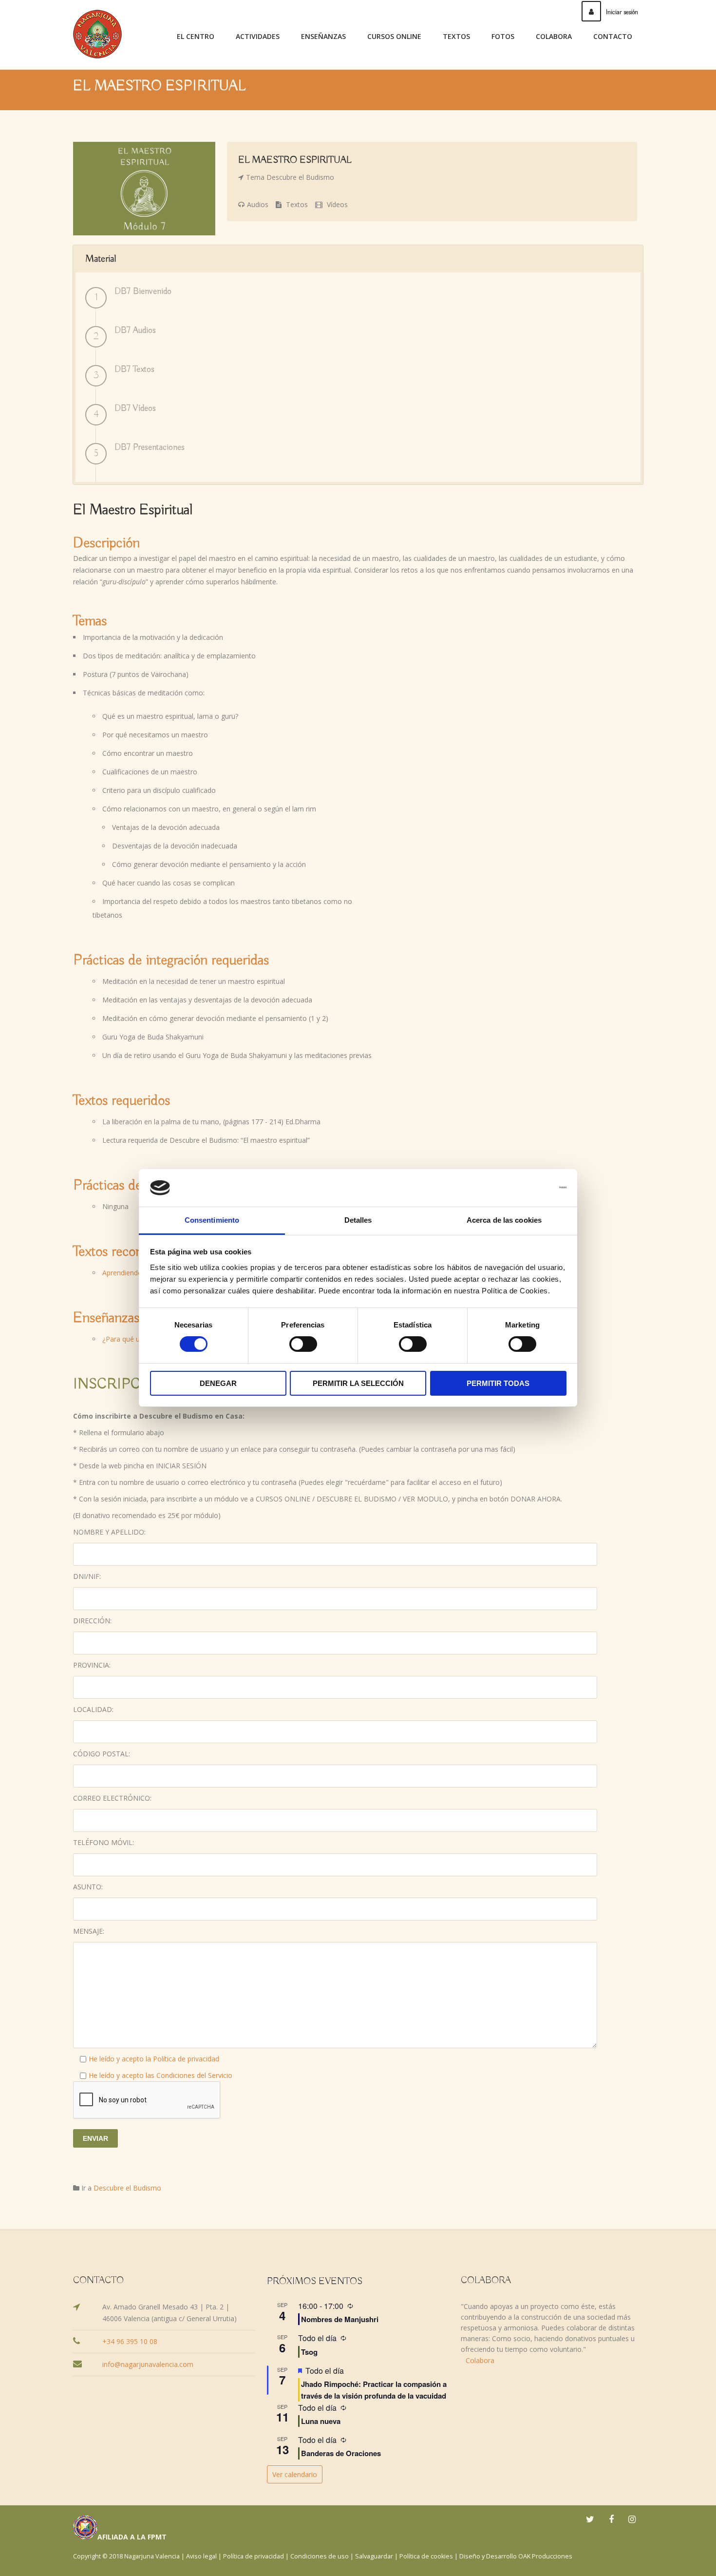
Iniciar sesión (622, 12)
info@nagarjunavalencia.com (148, 2364)
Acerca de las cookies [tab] (504, 1220)
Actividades (258, 36)
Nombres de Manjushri (340, 2319)
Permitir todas (498, 1383)
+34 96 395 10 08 (130, 2341)
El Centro (196, 36)
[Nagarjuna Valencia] (97, 34)
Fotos (503, 36)
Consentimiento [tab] (212, 1220)
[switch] (303, 1344)
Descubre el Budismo (300, 177)
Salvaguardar (374, 2556)
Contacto (613, 36)
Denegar (218, 1383)
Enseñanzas (323, 36)
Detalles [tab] (358, 1220)
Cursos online (394, 36)
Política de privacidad (186, 2059)
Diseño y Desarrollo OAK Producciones (516, 2556)
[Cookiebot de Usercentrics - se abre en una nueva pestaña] (524, 1188)
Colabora (554, 36)
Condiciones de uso (320, 2556)
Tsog (309, 2352)
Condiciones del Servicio (194, 2075)
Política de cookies (426, 2556)
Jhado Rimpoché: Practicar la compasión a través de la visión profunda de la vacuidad (374, 2390)
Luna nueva (321, 2421)
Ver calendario (295, 2474)
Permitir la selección (358, 1383)
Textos (456, 36)
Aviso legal (201, 2556)
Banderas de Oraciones (341, 2453)
